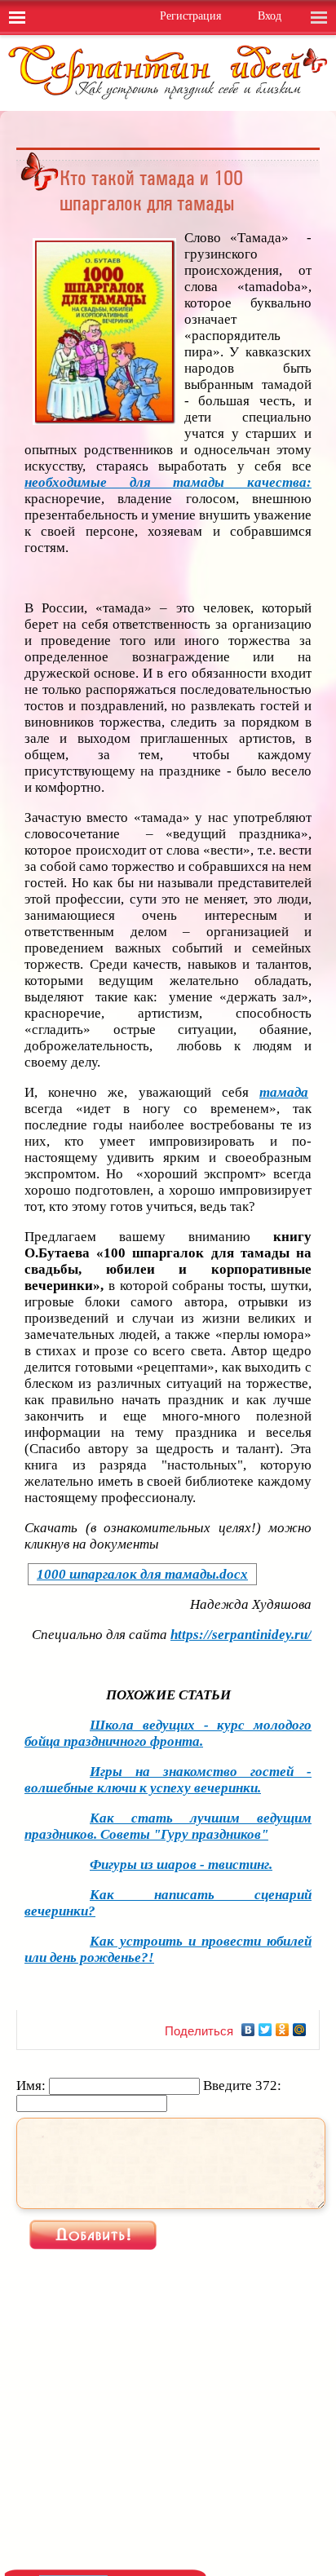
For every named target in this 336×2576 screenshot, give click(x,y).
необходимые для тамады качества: (168, 482)
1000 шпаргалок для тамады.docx (142, 1574)
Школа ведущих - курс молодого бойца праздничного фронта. (168, 1733)
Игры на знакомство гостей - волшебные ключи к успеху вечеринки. (168, 1780)
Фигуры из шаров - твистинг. (181, 1865)
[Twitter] (265, 2030)
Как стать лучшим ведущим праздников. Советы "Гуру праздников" (168, 1826)
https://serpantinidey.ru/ (241, 1635)
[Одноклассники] (283, 2030)
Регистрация (190, 16)
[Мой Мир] (300, 2030)
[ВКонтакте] (248, 2030)
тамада (284, 1092)
